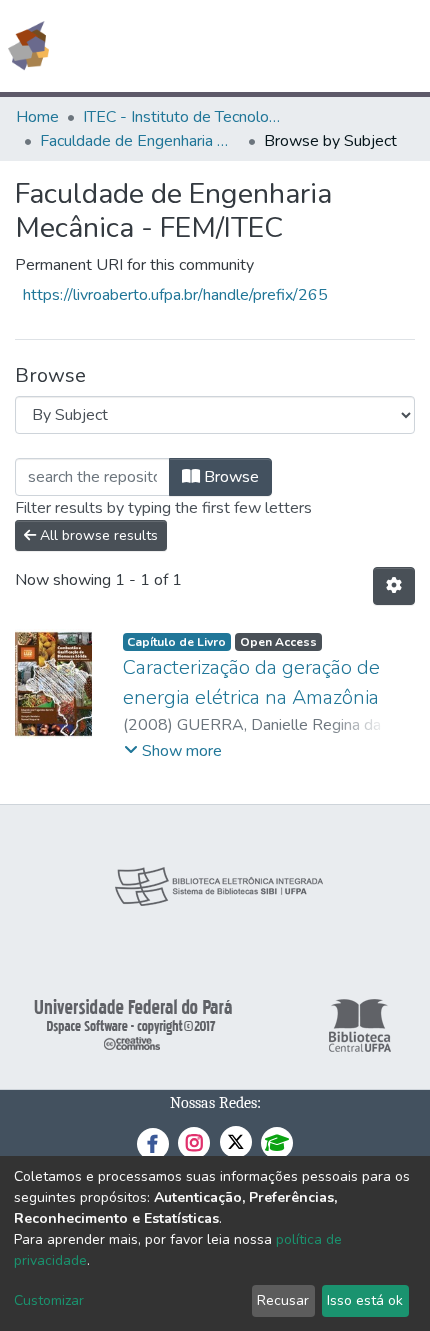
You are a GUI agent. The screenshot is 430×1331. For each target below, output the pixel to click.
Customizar (49, 1300)
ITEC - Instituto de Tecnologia (183, 117)
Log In (339, 46)
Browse (229, 477)
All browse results (97, 535)
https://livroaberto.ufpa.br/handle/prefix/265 (175, 295)
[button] (298, 46)
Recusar (283, 1300)
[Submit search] (269, 46)
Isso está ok (365, 1300)
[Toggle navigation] (402, 46)
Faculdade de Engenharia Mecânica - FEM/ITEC (140, 141)
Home (37, 117)
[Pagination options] (394, 586)
